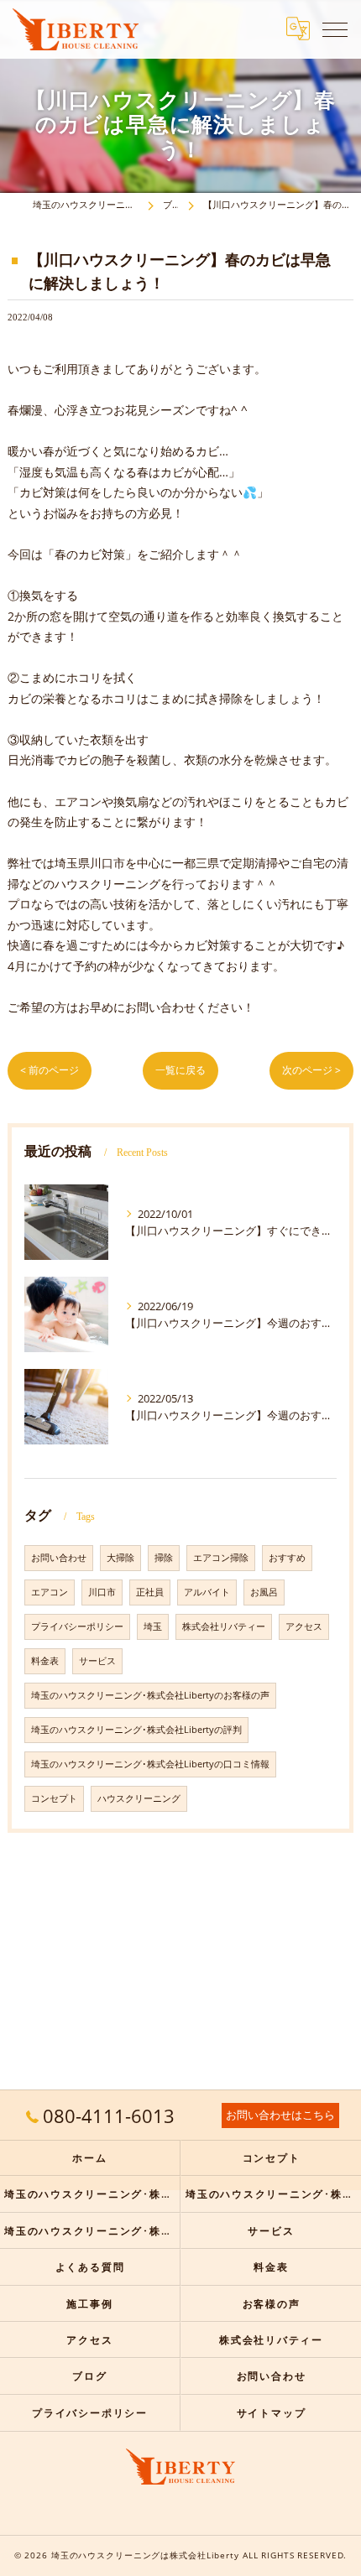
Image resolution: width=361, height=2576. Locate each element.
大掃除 (120, 1558)
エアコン (50, 1592)
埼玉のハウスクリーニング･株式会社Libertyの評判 (136, 1730)
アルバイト (207, 1592)
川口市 (102, 1592)
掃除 (164, 1558)
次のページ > (311, 1070)
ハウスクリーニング (139, 1798)
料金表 (45, 1661)
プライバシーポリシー (77, 1626)
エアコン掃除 (221, 1558)
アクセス (304, 1626)
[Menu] (335, 29)
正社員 (150, 1592)
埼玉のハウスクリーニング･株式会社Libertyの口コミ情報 (150, 1764)
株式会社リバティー (224, 1626)
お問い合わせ (59, 1558)
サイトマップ (272, 2412)
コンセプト (54, 1798)
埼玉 (153, 1626)
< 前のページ (50, 1070)
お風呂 (264, 1592)
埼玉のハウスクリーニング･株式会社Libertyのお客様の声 (150, 1695)
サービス (97, 1661)
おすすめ (287, 1558)
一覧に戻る (180, 1070)
